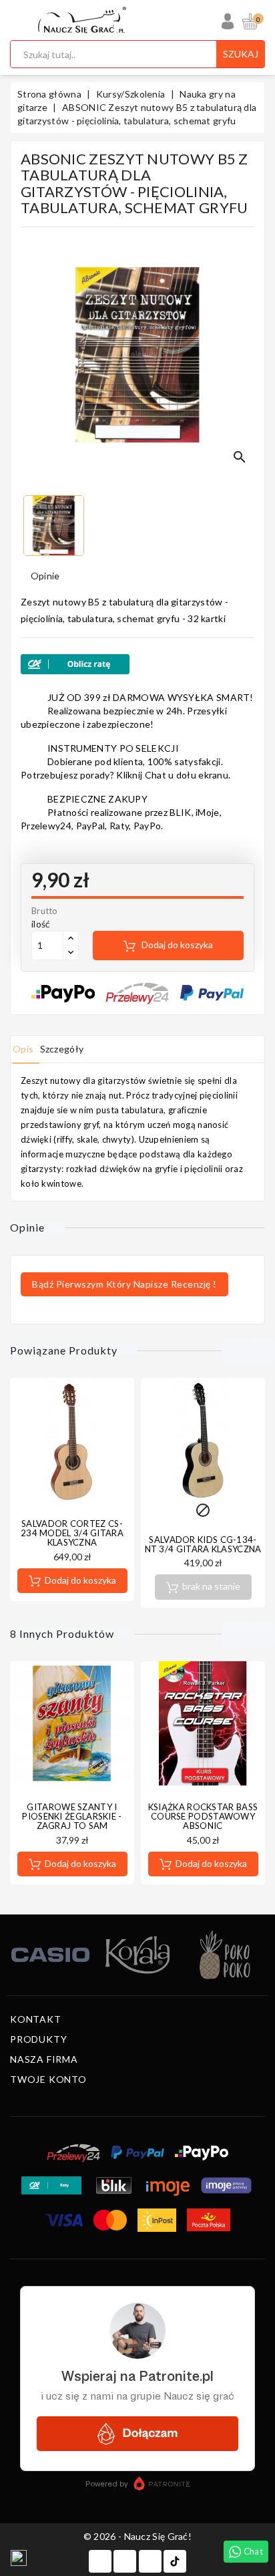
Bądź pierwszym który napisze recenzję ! (124, 1284)
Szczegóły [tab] (62, 1049)
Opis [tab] (23, 1049)
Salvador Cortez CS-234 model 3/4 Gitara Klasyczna (72, 1533)
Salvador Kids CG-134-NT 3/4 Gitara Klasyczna (203, 1544)
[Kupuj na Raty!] (137, 664)
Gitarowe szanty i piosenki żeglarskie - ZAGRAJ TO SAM (72, 1817)
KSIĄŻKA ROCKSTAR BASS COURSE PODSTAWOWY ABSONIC (203, 1817)
